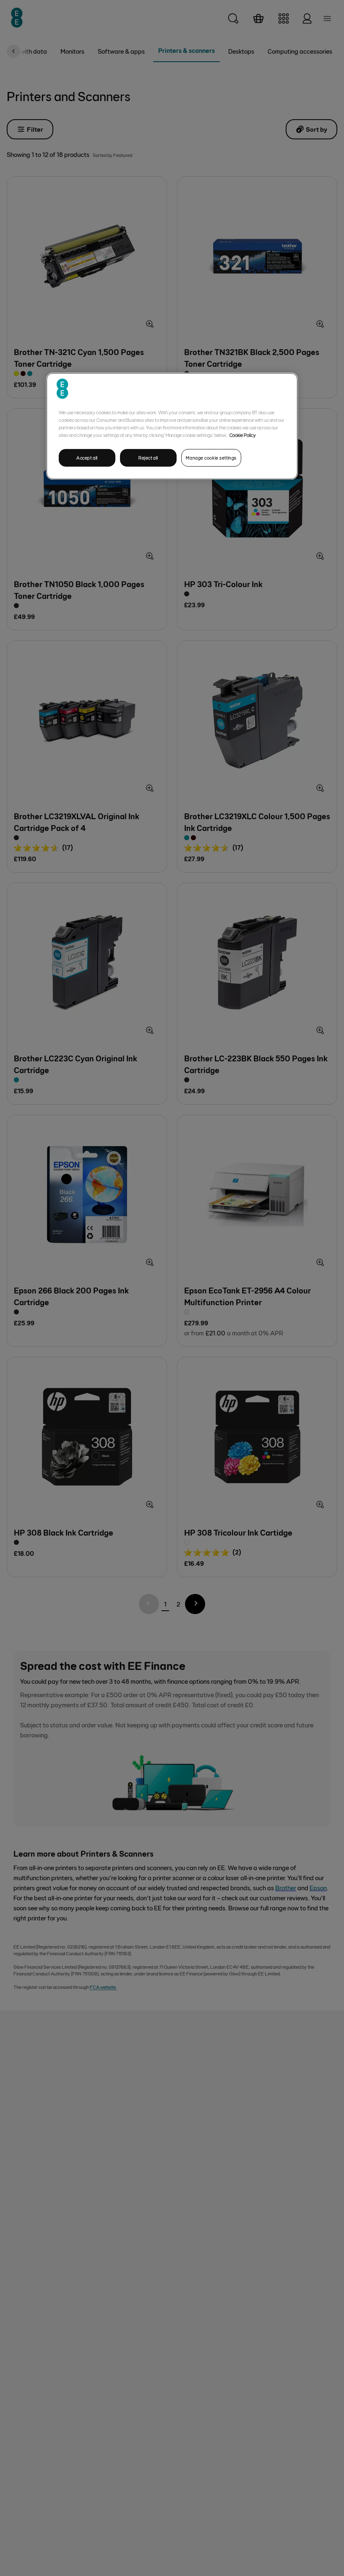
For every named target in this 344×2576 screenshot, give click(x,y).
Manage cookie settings (211, 458)
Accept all (87, 458)
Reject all (148, 458)
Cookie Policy (243, 435)
